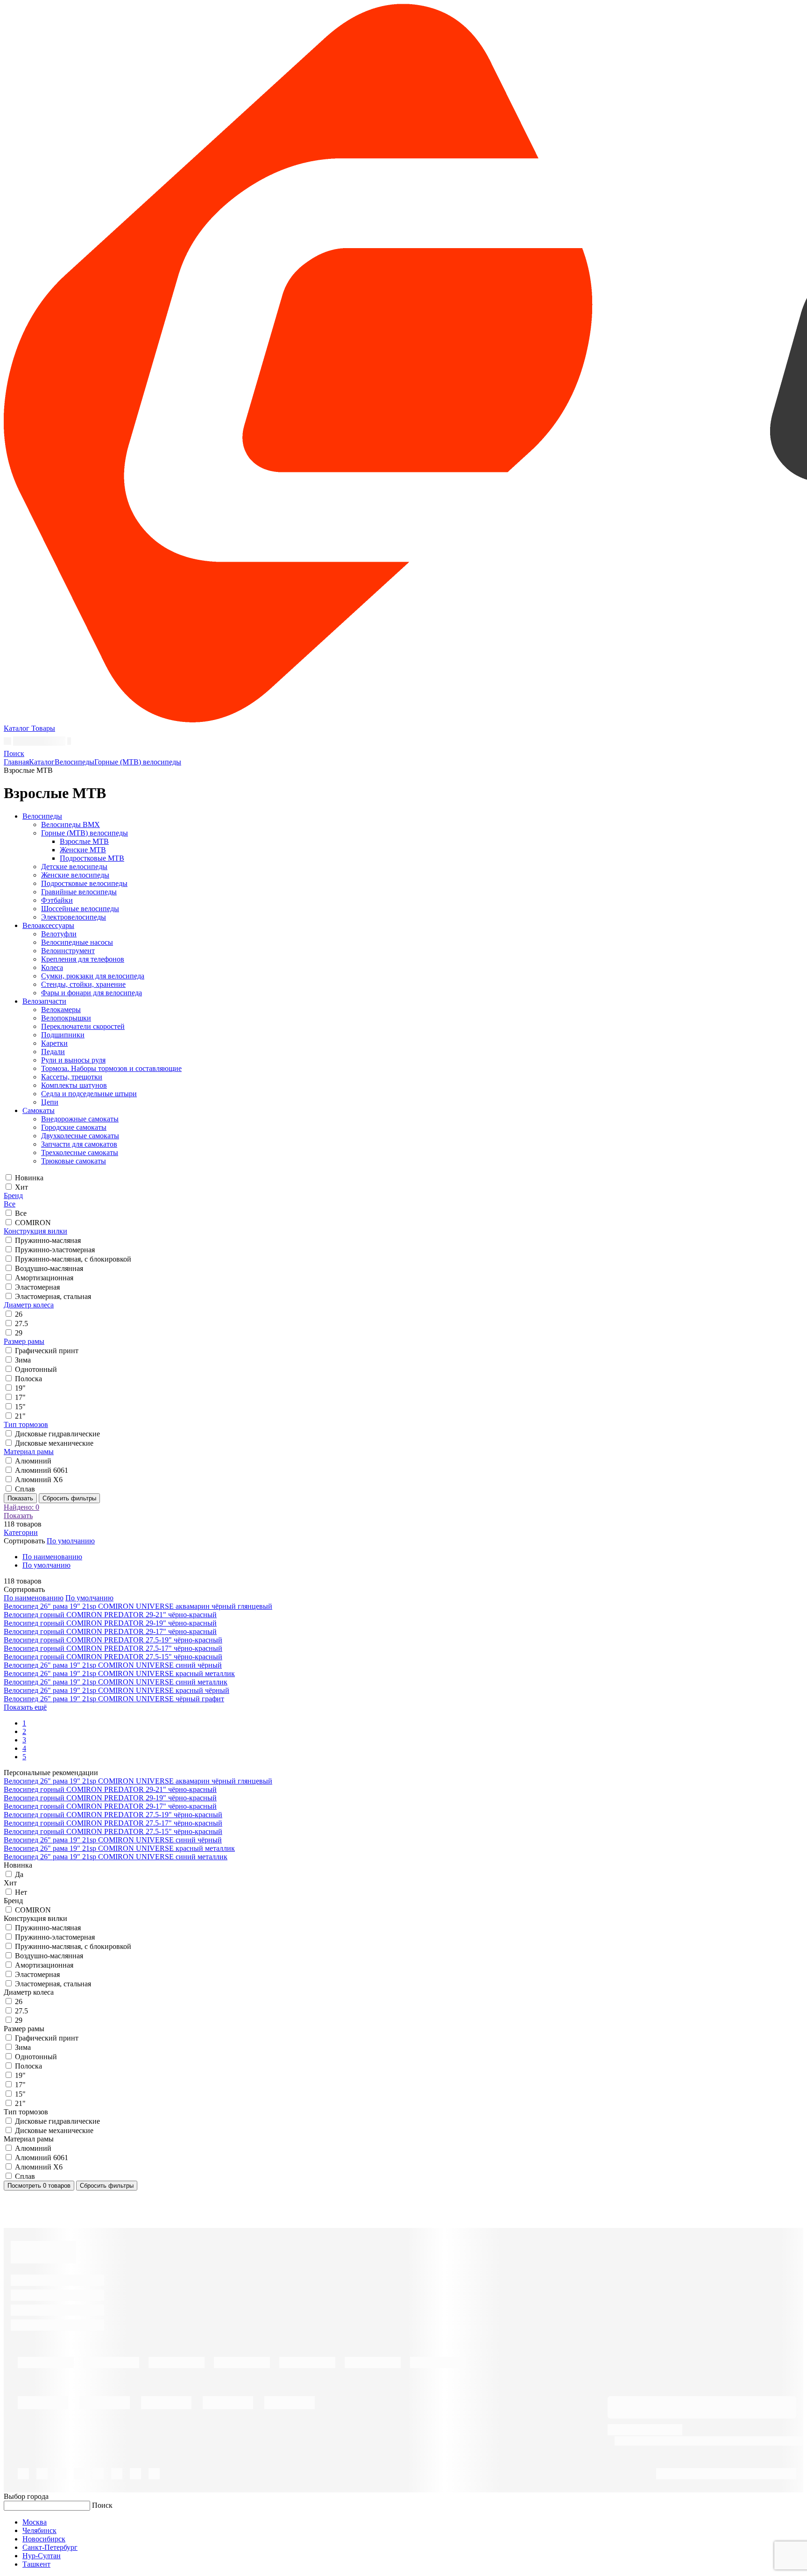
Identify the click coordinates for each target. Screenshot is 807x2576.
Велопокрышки (66, 1018)
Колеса (52, 967)
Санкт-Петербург (50, 2547)
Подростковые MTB (92, 858)
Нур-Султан (42, 2556)
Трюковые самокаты (74, 1161)
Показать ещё (25, 1707)
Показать (20, 1498)
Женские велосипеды (75, 875)
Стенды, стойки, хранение (83, 984)
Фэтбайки (57, 900)
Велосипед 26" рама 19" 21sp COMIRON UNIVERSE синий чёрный (113, 1665)
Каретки (54, 1043)
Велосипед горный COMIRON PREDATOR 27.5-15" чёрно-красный (113, 1657)
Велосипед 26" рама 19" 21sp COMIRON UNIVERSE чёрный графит (114, 1699)
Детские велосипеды (74, 867)
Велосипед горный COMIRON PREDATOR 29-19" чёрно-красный (110, 1623)
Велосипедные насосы (77, 942)
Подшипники (63, 1035)
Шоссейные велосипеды (80, 909)
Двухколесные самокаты (80, 1136)
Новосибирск (44, 2539)
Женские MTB (83, 850)
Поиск (102, 2505)
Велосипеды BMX (71, 824)
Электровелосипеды (74, 917)
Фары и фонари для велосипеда (92, 993)
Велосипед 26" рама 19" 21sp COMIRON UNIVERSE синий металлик (116, 1682)
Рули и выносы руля (73, 1060)
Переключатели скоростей (83, 1026)
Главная (16, 762)
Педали (53, 1052)
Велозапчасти (44, 1001)
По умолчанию (46, 1565)
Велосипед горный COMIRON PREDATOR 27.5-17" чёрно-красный (113, 1648)
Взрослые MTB (84, 841)
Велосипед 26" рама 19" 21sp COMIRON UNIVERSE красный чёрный (117, 1690)
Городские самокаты (74, 1127)
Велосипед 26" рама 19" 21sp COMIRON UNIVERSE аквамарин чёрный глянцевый (138, 1606)
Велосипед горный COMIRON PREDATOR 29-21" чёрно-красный (110, 1615)
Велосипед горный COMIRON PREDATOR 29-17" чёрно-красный (110, 1631)
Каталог (42, 762)
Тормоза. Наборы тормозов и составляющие (111, 1068)
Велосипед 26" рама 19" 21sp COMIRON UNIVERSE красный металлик (119, 1673)
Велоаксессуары (48, 925)
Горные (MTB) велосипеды (138, 762)
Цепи (50, 1102)
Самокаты (39, 1110)
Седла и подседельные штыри (89, 1094)
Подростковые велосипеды (84, 883)
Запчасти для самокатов (79, 1144)
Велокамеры (61, 1010)
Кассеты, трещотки (72, 1077)
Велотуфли (59, 934)
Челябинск (39, 2530)
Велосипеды (74, 762)
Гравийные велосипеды (79, 892)
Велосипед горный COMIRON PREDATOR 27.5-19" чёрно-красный (113, 1640)
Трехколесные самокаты (80, 1152)
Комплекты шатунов (74, 1085)
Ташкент (36, 2564)
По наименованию (52, 1557)
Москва (35, 2522)
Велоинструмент (68, 951)
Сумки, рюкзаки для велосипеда (93, 976)
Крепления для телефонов (83, 959)
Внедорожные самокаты (80, 1119)
